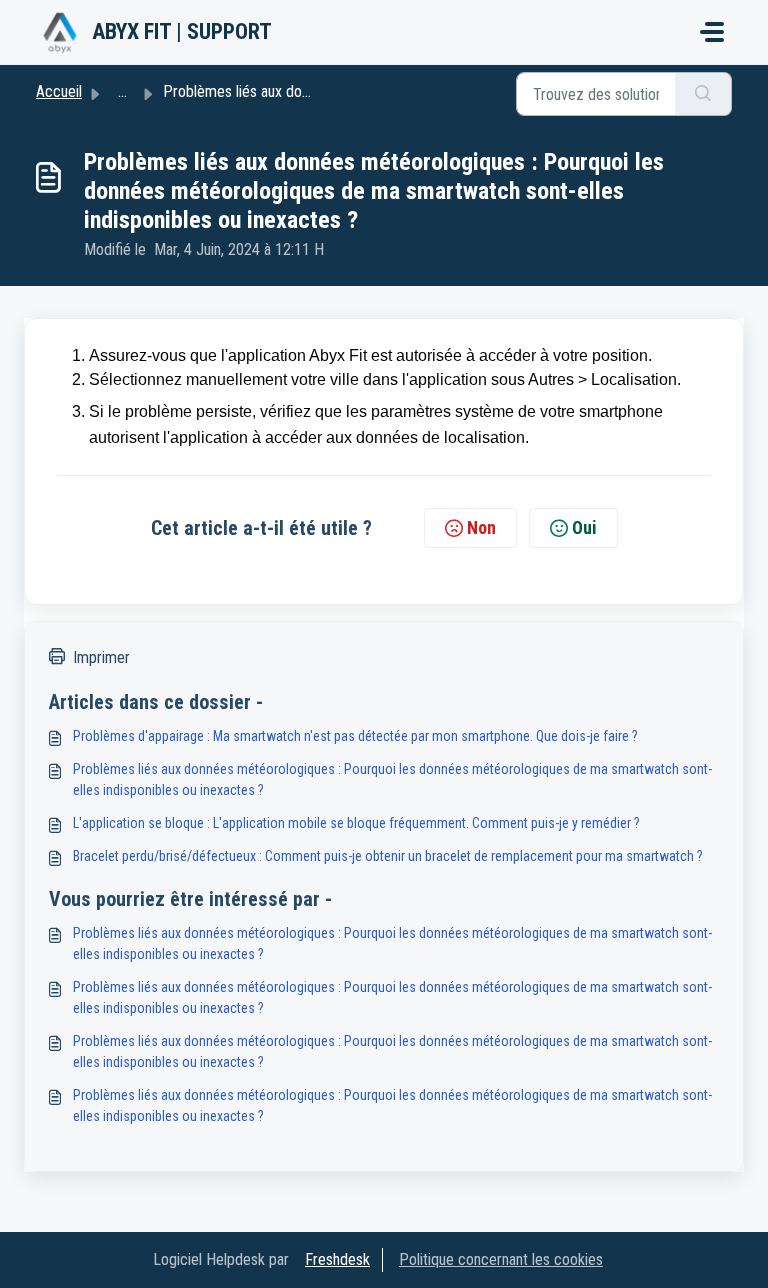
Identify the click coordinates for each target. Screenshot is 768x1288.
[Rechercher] (703, 94)
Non (481, 527)
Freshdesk (337, 1259)
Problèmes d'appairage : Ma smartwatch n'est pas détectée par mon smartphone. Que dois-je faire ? (355, 736)
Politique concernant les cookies (501, 1259)
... (122, 91)
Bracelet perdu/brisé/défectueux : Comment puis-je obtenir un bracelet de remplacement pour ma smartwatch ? (388, 856)
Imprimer (101, 657)
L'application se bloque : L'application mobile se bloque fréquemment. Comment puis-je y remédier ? (356, 823)
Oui (584, 527)
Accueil (59, 91)
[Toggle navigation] (712, 32)
